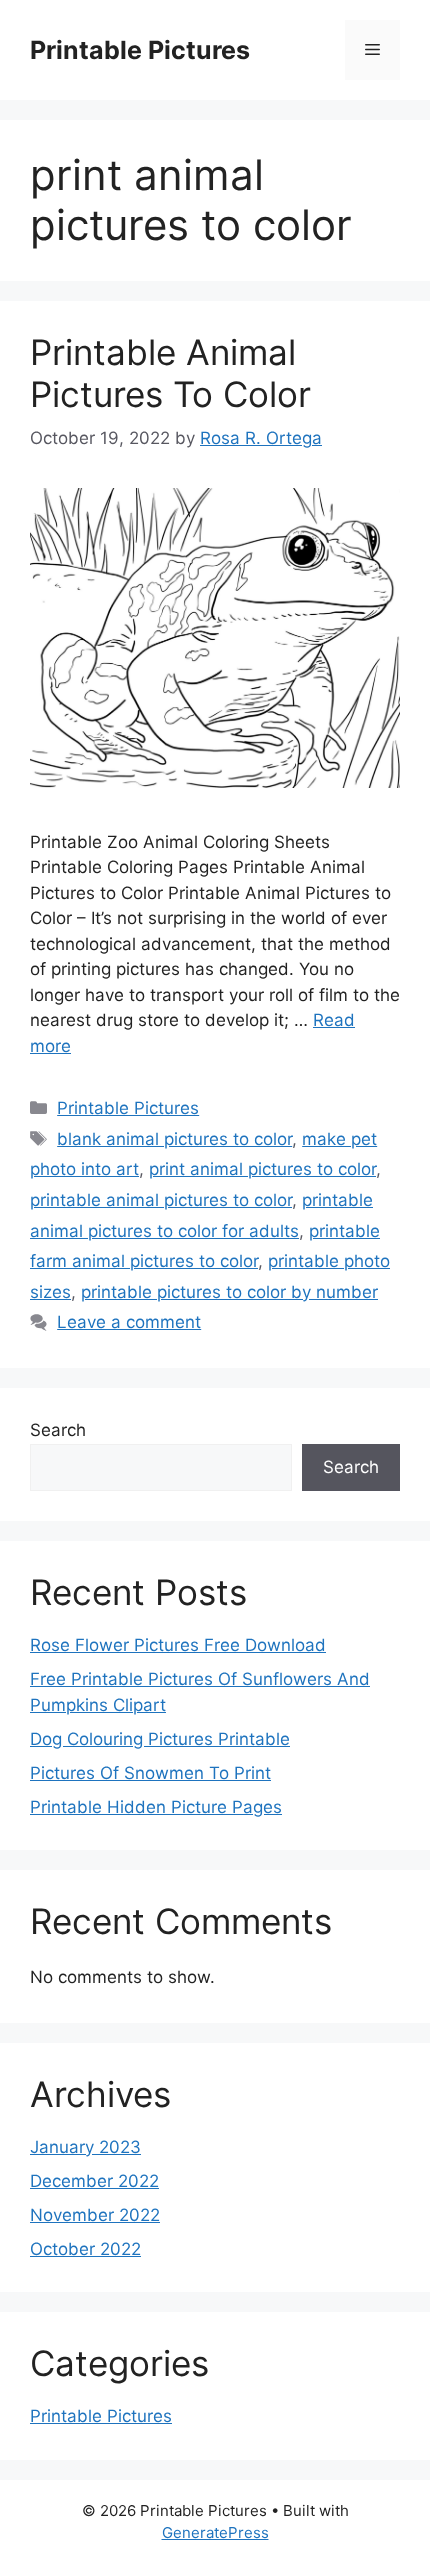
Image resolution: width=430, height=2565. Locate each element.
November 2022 (95, 2215)
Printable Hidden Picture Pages (156, 1807)
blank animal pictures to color (174, 1139)
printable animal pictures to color (161, 1200)
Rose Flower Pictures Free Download (178, 1645)
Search (58, 1430)
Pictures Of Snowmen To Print (150, 1773)
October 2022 (85, 2249)
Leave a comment (129, 1322)
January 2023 (85, 2147)
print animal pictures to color (262, 1169)
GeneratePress (215, 2532)
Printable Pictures (140, 50)
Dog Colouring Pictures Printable (160, 1739)
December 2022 (94, 2181)
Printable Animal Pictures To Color (170, 373)
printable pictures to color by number (229, 1292)
